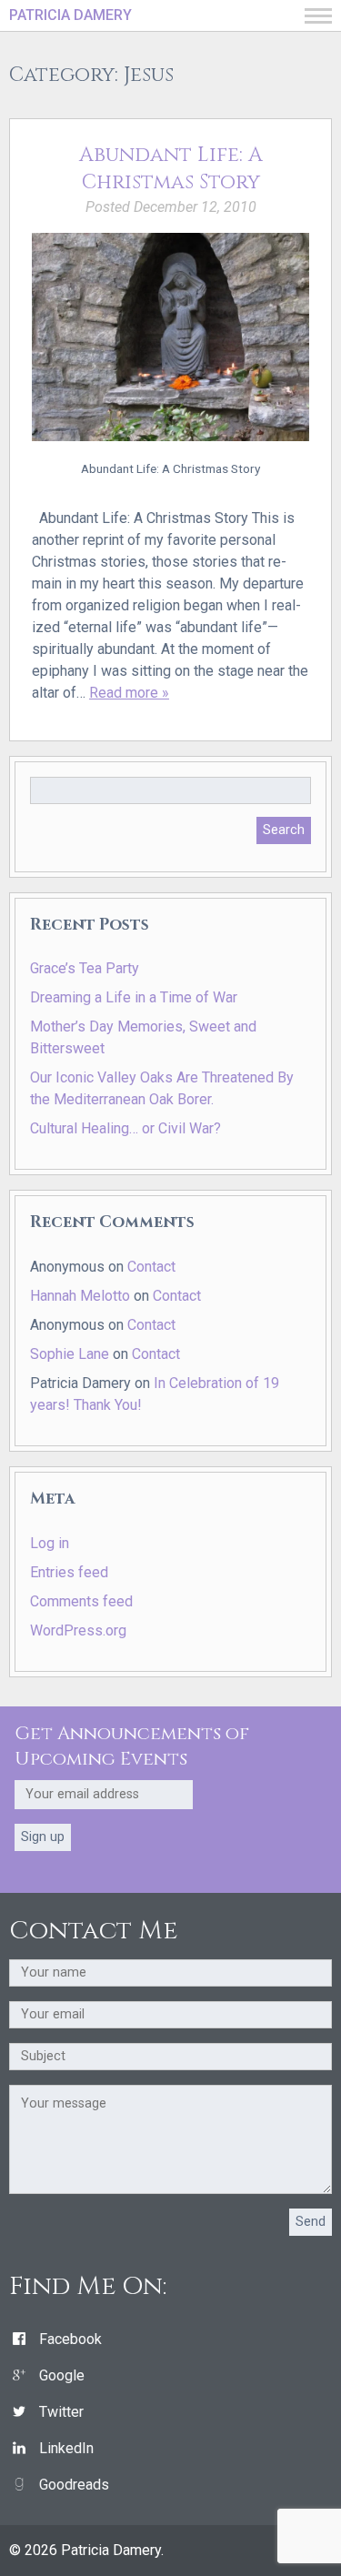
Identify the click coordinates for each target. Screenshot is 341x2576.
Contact (151, 1267)
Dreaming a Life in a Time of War (134, 997)
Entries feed (69, 1572)
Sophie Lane (70, 1354)
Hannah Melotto (80, 1296)
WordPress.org (78, 1630)
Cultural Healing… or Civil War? (125, 1128)
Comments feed (81, 1601)
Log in (50, 1543)
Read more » (129, 693)
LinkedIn (66, 2448)
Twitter (61, 2412)
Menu (318, 16)
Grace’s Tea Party (85, 968)
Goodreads (74, 2485)
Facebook (70, 2339)
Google (62, 2375)
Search (284, 830)
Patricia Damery (70, 15)
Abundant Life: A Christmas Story (171, 169)
